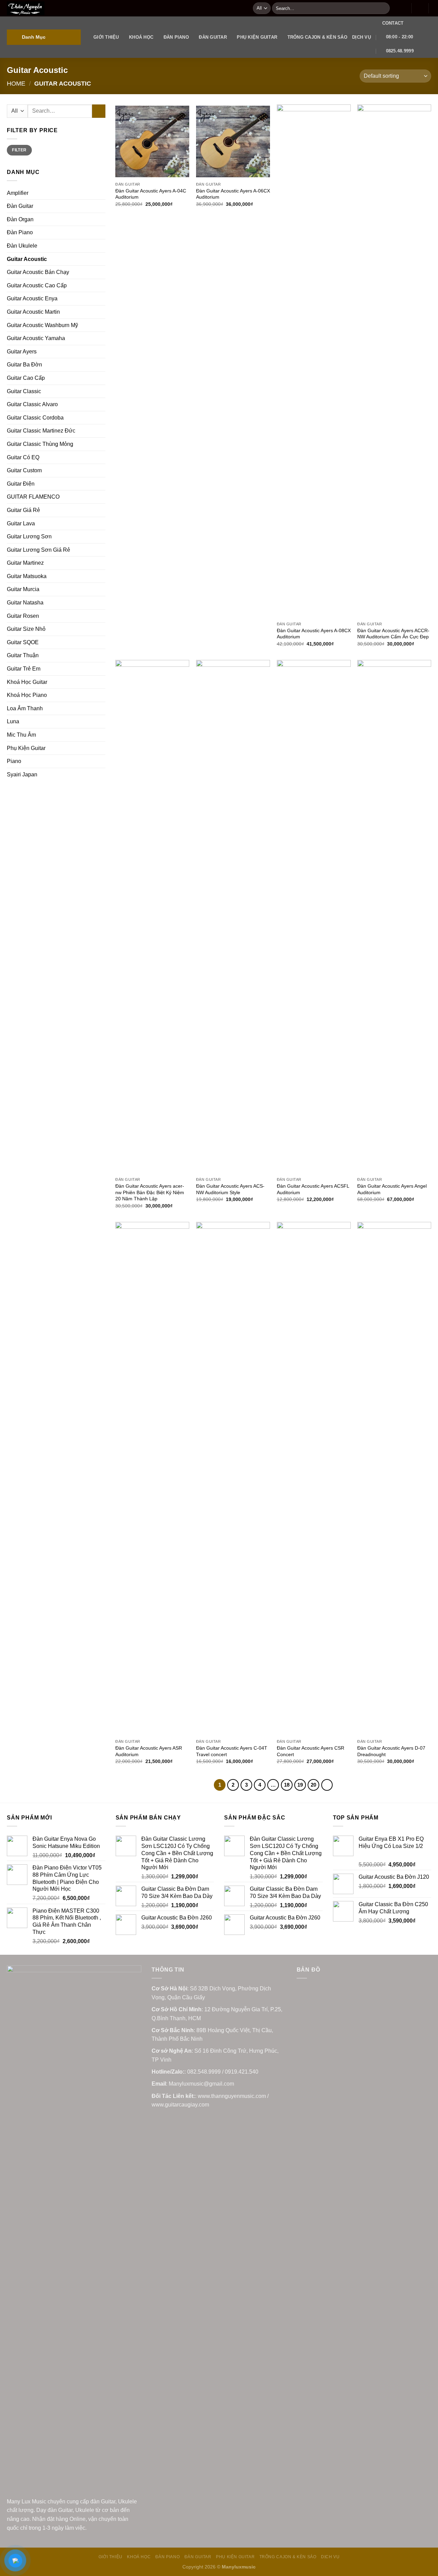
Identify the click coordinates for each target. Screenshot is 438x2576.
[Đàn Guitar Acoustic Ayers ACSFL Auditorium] (314, 917)
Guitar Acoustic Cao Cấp (37, 285)
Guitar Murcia (23, 589)
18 (287, 1785)
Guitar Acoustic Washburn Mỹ (42, 325)
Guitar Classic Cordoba (35, 418)
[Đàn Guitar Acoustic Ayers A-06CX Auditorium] (233, 141)
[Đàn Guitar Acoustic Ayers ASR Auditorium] (152, 1479)
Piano (14, 761)
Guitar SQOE (23, 642)
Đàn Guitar (213, 37)
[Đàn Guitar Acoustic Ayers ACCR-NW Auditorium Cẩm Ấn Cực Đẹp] (394, 361)
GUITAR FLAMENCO (33, 497)
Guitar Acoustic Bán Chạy (38, 272)
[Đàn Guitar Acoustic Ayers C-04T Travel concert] (233, 1479)
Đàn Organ (20, 219)
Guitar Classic (24, 391)
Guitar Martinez (25, 563)
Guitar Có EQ (23, 457)
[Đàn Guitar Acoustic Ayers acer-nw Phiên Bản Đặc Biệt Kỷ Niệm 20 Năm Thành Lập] (152, 917)
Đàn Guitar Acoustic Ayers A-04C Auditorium (151, 194)
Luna (13, 721)
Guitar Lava (21, 523)
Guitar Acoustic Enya (32, 298)
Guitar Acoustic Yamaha (36, 338)
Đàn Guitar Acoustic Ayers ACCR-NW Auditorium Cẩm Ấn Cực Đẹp (393, 634)
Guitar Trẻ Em (24, 669)
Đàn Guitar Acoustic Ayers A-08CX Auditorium (314, 634)
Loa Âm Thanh (25, 708)
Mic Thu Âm (21, 735)
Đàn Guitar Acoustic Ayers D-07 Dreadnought (391, 1751)
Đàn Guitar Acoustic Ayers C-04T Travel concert (232, 1751)
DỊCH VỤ (362, 37)
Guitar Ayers (22, 352)
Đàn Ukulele (22, 246)
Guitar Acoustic (27, 259)
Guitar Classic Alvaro (32, 404)
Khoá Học (141, 37)
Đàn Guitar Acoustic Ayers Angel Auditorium (392, 1189)
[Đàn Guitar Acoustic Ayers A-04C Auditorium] (152, 141)
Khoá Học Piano (27, 695)
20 (313, 1785)
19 (300, 1785)
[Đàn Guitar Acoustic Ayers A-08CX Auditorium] (314, 361)
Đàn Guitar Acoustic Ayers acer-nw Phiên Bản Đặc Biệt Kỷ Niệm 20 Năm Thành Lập (150, 1192)
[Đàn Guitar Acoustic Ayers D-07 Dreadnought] (394, 1479)
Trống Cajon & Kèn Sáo (317, 37)
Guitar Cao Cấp (26, 378)
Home (16, 83)
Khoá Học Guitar (27, 682)
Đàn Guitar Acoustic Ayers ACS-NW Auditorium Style (230, 1189)
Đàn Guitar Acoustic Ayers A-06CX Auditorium (233, 194)
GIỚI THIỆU (106, 37)
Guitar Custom (24, 470)
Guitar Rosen (23, 616)
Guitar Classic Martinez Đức (41, 431)
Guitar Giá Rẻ (23, 510)
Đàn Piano (176, 37)
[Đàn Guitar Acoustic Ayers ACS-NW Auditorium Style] (233, 917)
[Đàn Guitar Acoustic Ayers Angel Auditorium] (394, 917)
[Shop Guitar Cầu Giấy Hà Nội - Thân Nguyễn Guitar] (125, 8)
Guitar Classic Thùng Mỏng (40, 444)
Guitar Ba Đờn (24, 365)
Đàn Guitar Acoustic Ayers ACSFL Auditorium (313, 1189)
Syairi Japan (22, 774)
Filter (19, 150)
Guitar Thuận (23, 655)
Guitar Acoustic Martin (33, 312)
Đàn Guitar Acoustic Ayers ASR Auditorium (149, 1751)
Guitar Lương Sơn (29, 536)
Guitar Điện (21, 484)
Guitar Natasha (25, 603)
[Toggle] (103, 484)
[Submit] (383, 8)
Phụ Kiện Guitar (257, 37)
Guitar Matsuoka (27, 576)
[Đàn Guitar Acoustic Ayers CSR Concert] (314, 1479)
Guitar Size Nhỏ (26, 629)
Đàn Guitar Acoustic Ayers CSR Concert (311, 1751)
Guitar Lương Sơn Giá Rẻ (38, 550)
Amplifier (18, 193)
